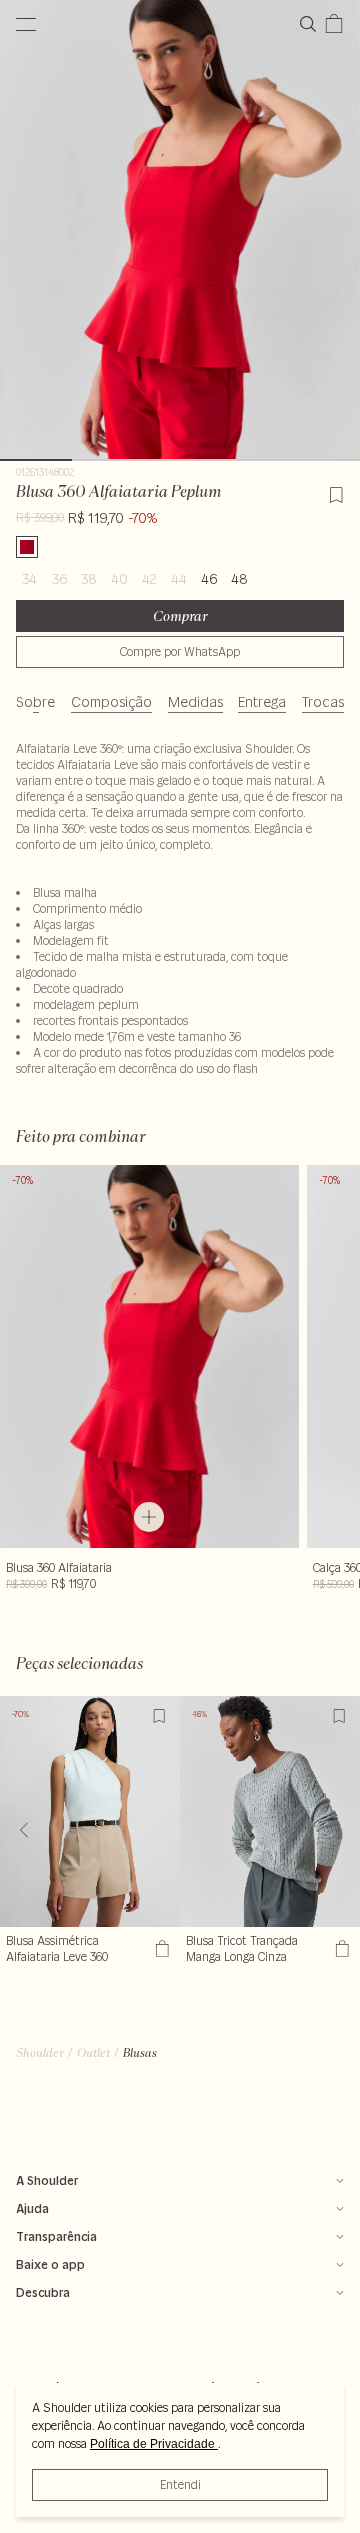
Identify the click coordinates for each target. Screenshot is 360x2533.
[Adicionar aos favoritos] (336, 492)
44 (179, 579)
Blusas (140, 2052)
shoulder (40, 2052)
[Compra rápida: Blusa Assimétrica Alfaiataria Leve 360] (159, 1949)
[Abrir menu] (26, 24)
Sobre (35, 702)
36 (59, 579)
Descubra (43, 2292)
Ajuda (32, 2208)
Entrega (262, 702)
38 (89, 579)
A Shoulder (47, 2180)
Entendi (180, 2484)
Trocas (323, 702)
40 (119, 579)
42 (149, 579)
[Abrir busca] (312, 24)
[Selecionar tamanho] (149, 1517)
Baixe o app (50, 2264)
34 (29, 579)
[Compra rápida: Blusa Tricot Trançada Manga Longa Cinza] (339, 1949)
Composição (111, 702)
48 (239, 579)
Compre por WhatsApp (180, 651)
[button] (336, 1830)
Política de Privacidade (154, 2444)
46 (209, 579)
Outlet (93, 2052)
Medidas (195, 702)
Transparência (56, 2236)
